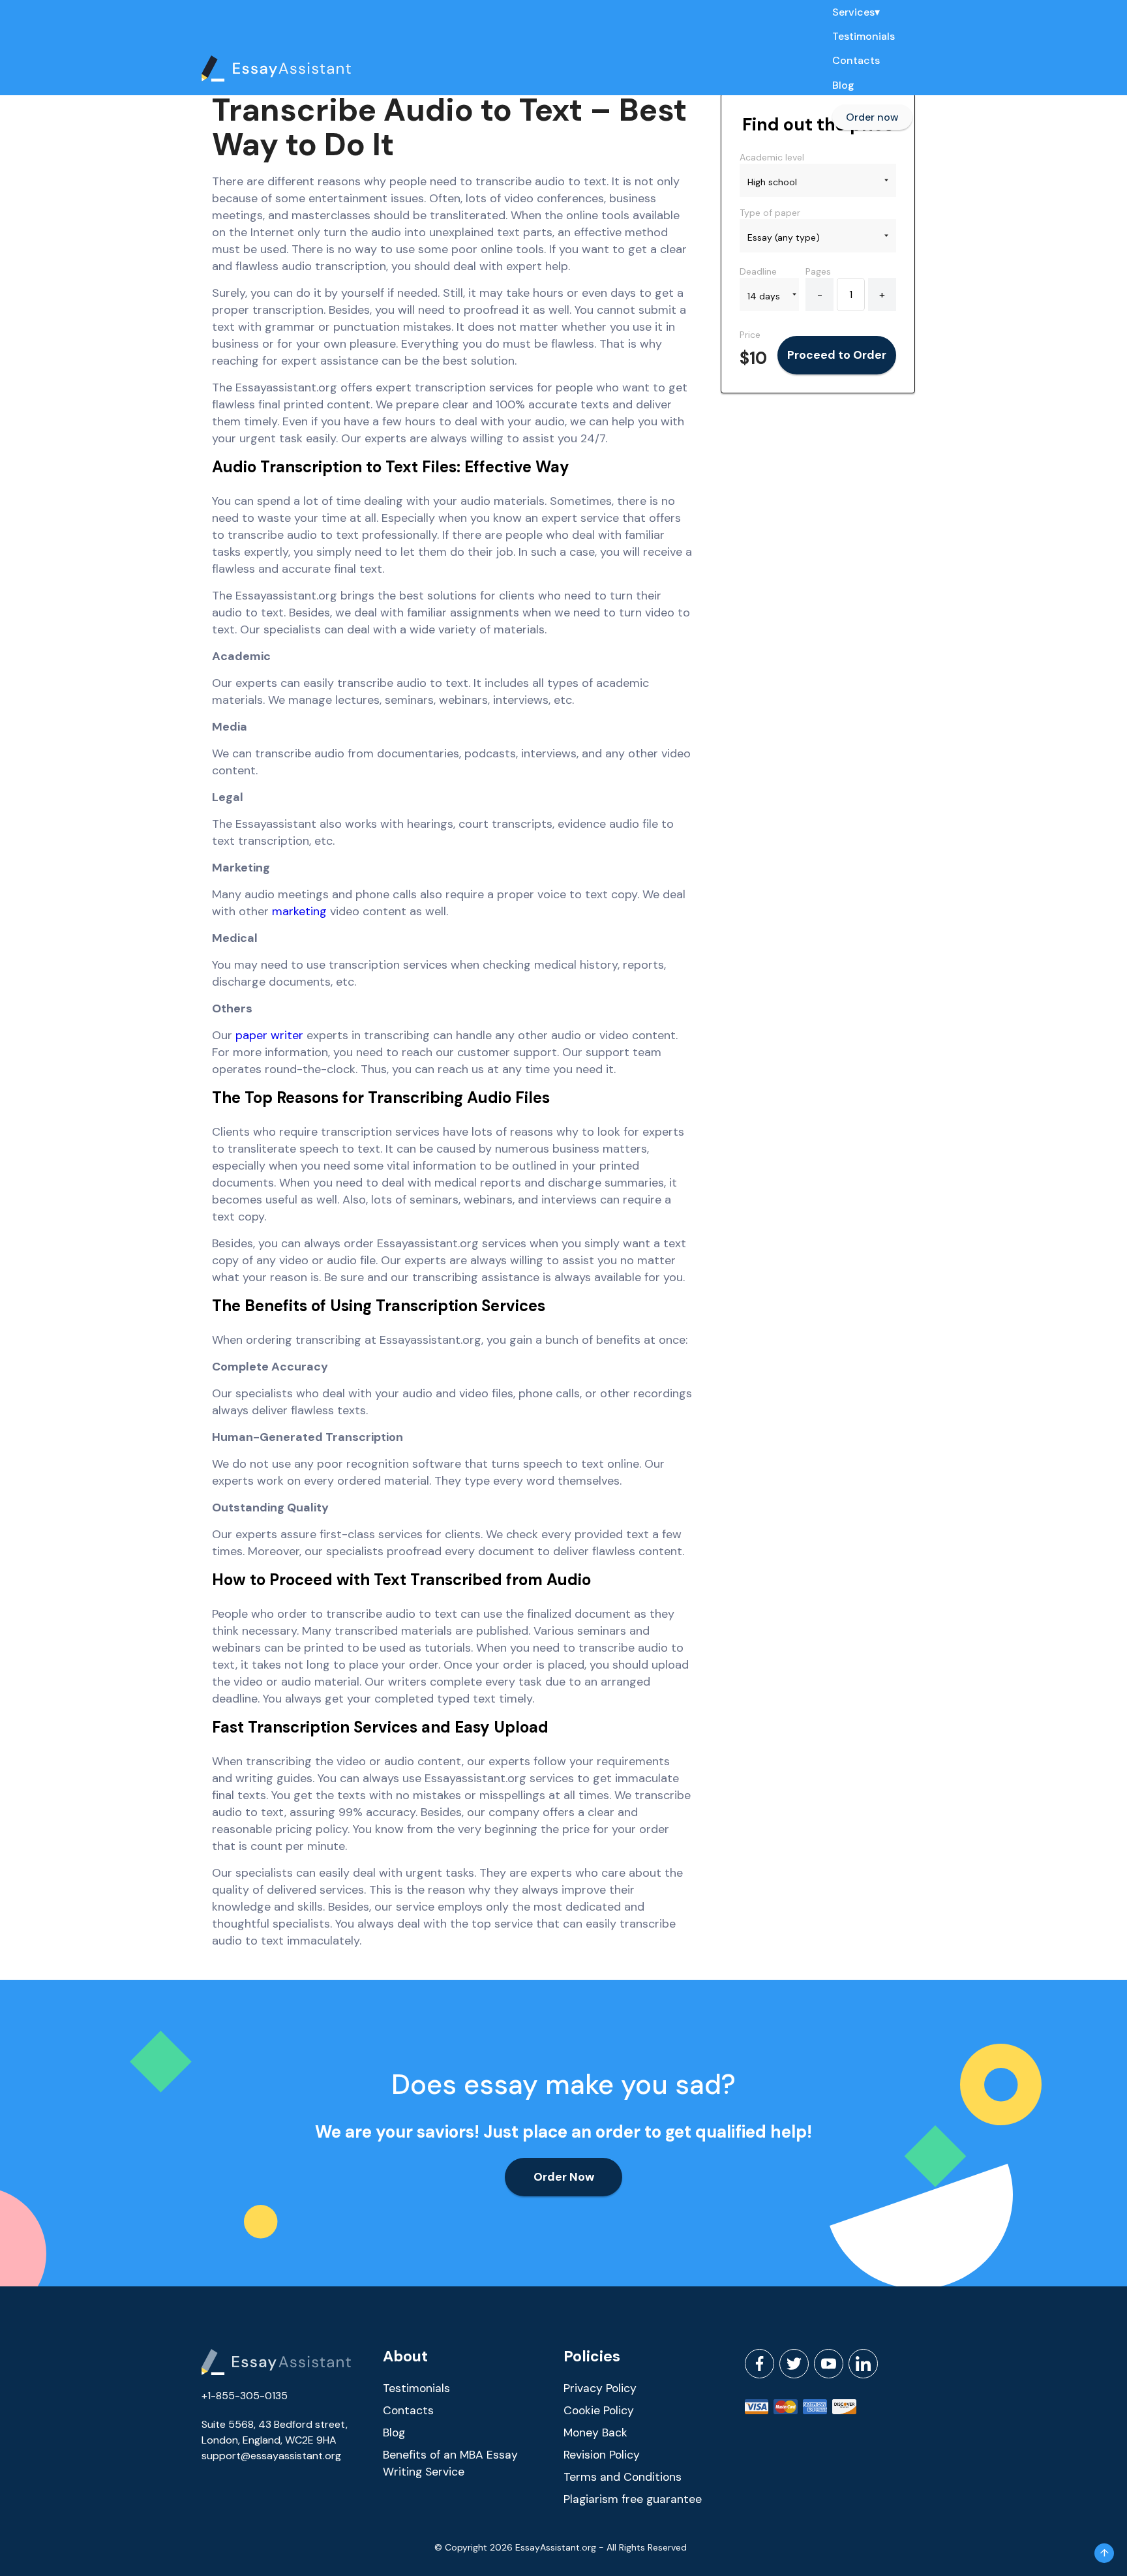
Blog (843, 85)
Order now (872, 117)
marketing (299, 911)
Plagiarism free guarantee (633, 2499)
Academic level (772, 157)
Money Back (595, 2432)
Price (750, 335)
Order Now (564, 2177)
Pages (818, 271)
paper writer (269, 1035)
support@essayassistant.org (271, 2456)
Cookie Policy (599, 2410)
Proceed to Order (837, 355)
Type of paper (770, 213)
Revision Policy (602, 2455)
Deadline (758, 271)
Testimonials (864, 37)
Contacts (856, 61)
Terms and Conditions (623, 2477)
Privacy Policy (600, 2388)
